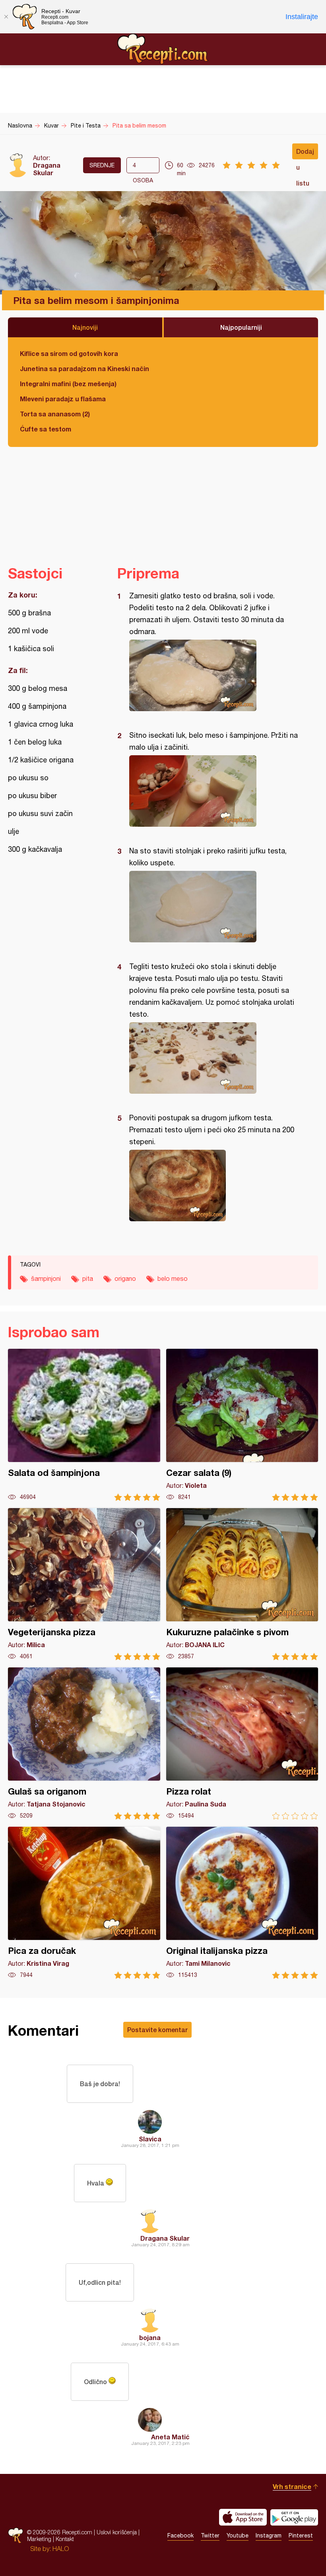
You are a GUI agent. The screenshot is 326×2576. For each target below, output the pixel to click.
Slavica (150, 2139)
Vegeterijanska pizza (84, 1584)
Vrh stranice (292, 2486)
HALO (61, 2549)
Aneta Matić (170, 2437)
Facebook (180, 2535)
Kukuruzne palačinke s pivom (242, 1584)
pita (88, 1278)
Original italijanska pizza (242, 1903)
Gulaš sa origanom (84, 1743)
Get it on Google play (294, 2517)
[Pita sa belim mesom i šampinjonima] (214, 675)
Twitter (210, 2535)
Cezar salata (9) (242, 1425)
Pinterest (301, 2535)
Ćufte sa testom (46, 429)
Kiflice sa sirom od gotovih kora (69, 353)
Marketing (39, 2539)
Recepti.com (163, 49)
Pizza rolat (242, 1743)
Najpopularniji (241, 327)
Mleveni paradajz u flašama (63, 399)
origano (125, 1278)
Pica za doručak (84, 1903)
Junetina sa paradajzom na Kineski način (84, 368)
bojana (150, 2337)
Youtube (238, 2535)
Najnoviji (85, 327)
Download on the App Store (243, 2517)
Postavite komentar (157, 2030)
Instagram (269, 2535)
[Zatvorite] (6, 17)
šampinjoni (46, 1278)
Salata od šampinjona (84, 1425)
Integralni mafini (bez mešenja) (68, 384)
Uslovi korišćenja (117, 2532)
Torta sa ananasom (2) (55, 414)
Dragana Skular (47, 169)
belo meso (173, 1278)
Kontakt (65, 2539)
